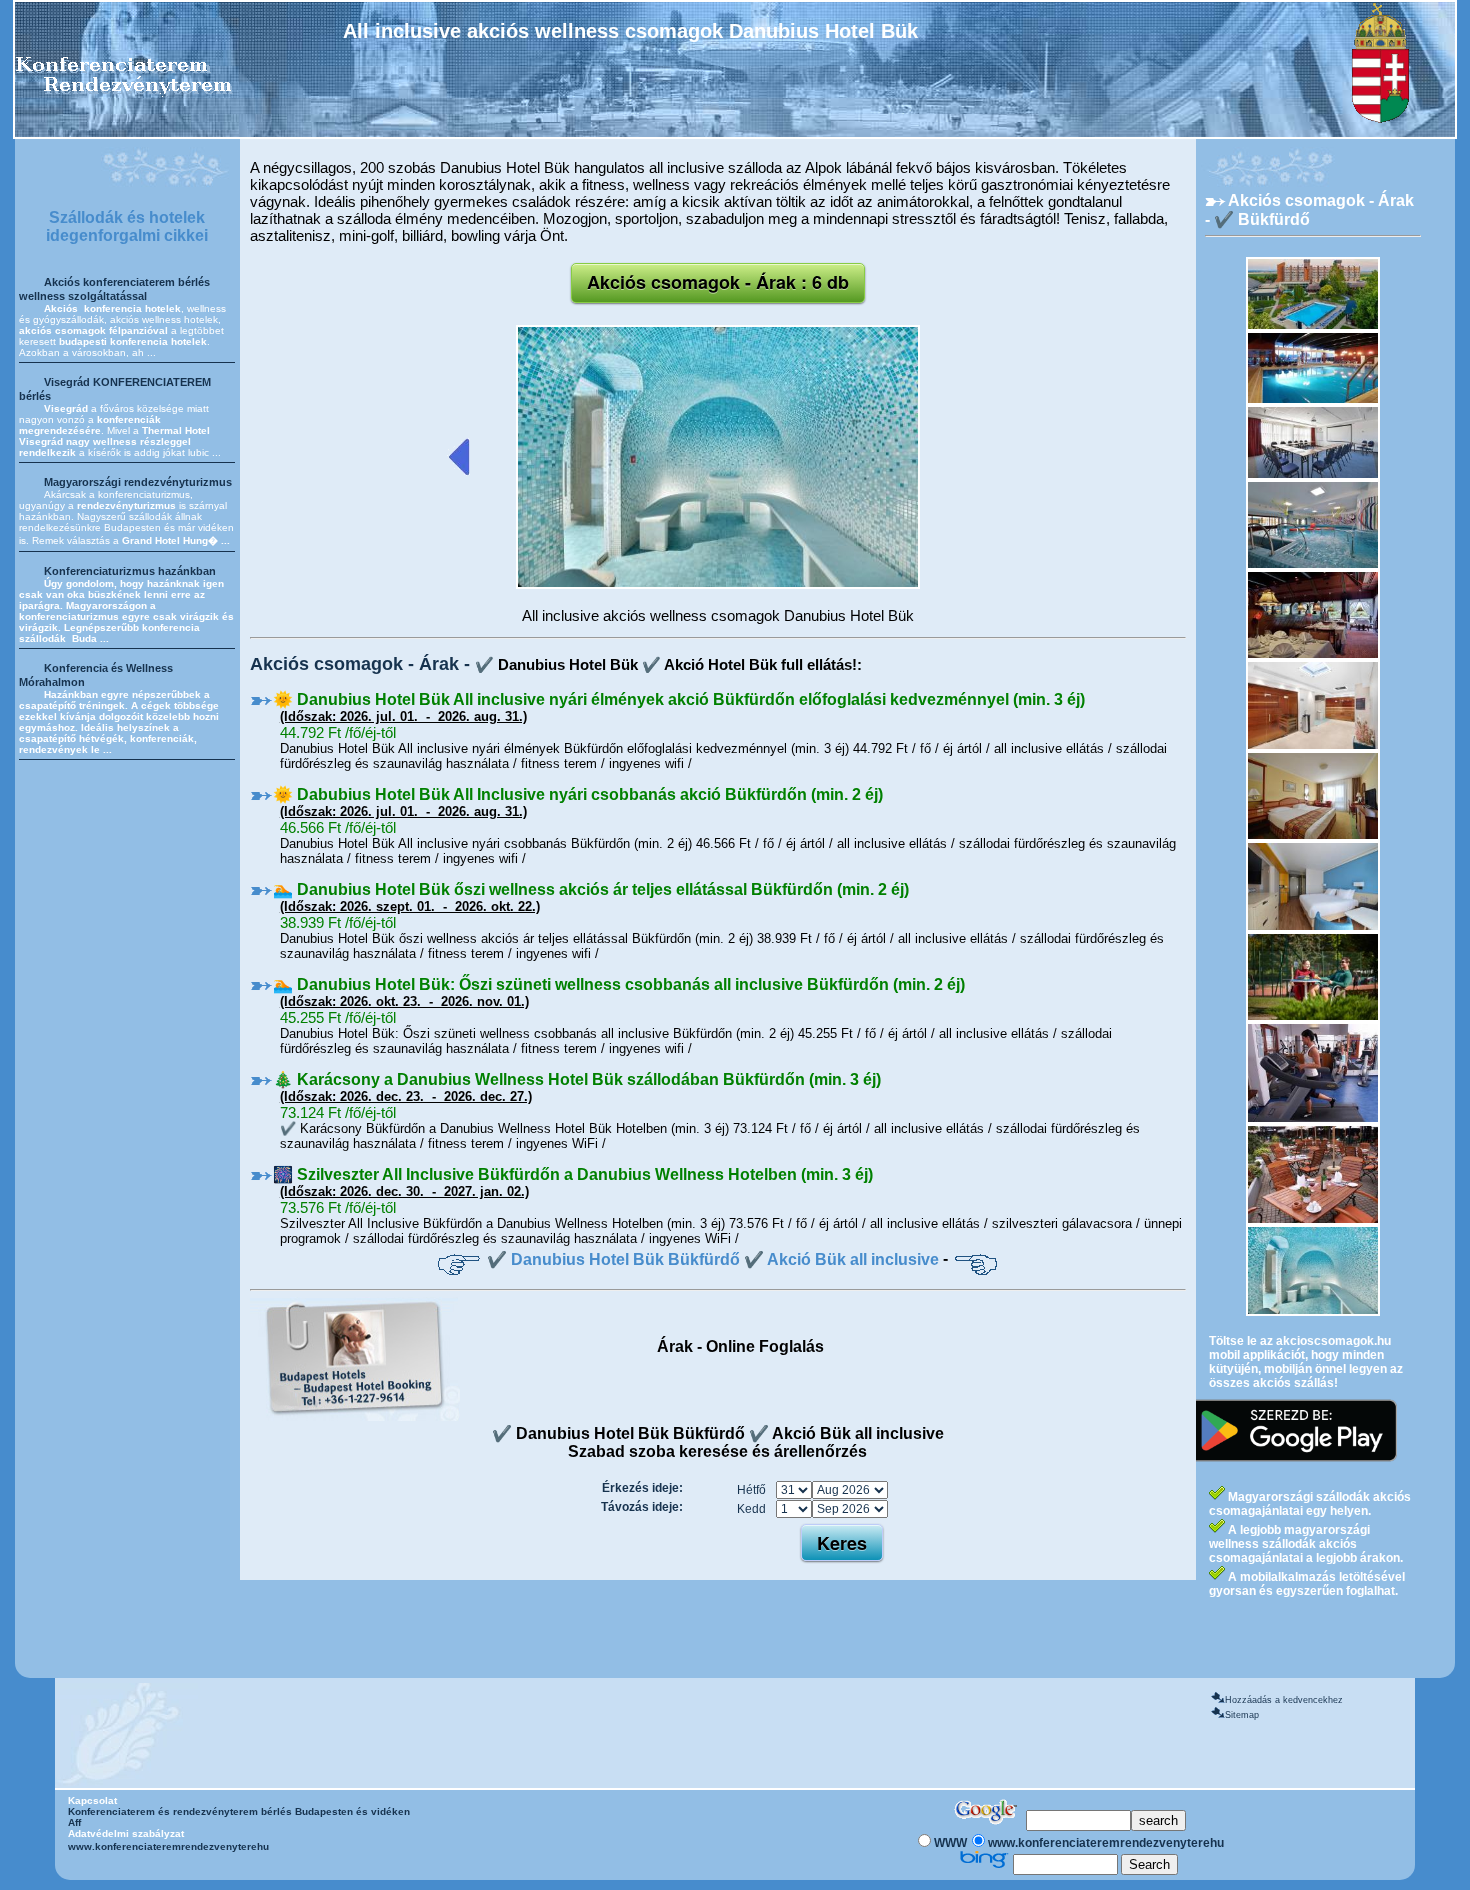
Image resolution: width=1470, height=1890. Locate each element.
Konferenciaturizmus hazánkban (130, 571)
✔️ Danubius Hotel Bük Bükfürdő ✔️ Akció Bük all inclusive (713, 1259)
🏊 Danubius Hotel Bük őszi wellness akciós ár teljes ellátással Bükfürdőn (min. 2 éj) (591, 889)
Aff (74, 1822)
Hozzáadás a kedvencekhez (1284, 1700)
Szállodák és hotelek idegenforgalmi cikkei (127, 226)
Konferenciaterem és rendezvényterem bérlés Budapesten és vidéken (239, 1811)
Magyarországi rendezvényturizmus (138, 482)
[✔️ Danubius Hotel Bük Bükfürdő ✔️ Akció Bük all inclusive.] (718, 585)
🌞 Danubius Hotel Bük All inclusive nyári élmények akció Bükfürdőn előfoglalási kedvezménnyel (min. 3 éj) (679, 699)
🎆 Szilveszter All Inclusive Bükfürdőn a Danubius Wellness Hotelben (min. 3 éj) (573, 1174)
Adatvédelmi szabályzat (126, 1833)
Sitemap (1242, 1715)
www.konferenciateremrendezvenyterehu (168, 1846)
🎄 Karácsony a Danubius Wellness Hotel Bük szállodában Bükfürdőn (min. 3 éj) (577, 1079)
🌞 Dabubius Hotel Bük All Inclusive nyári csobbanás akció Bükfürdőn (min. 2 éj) (578, 794)
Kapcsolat (92, 1800)
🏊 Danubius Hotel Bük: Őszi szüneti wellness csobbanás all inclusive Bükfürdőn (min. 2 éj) (619, 984)
